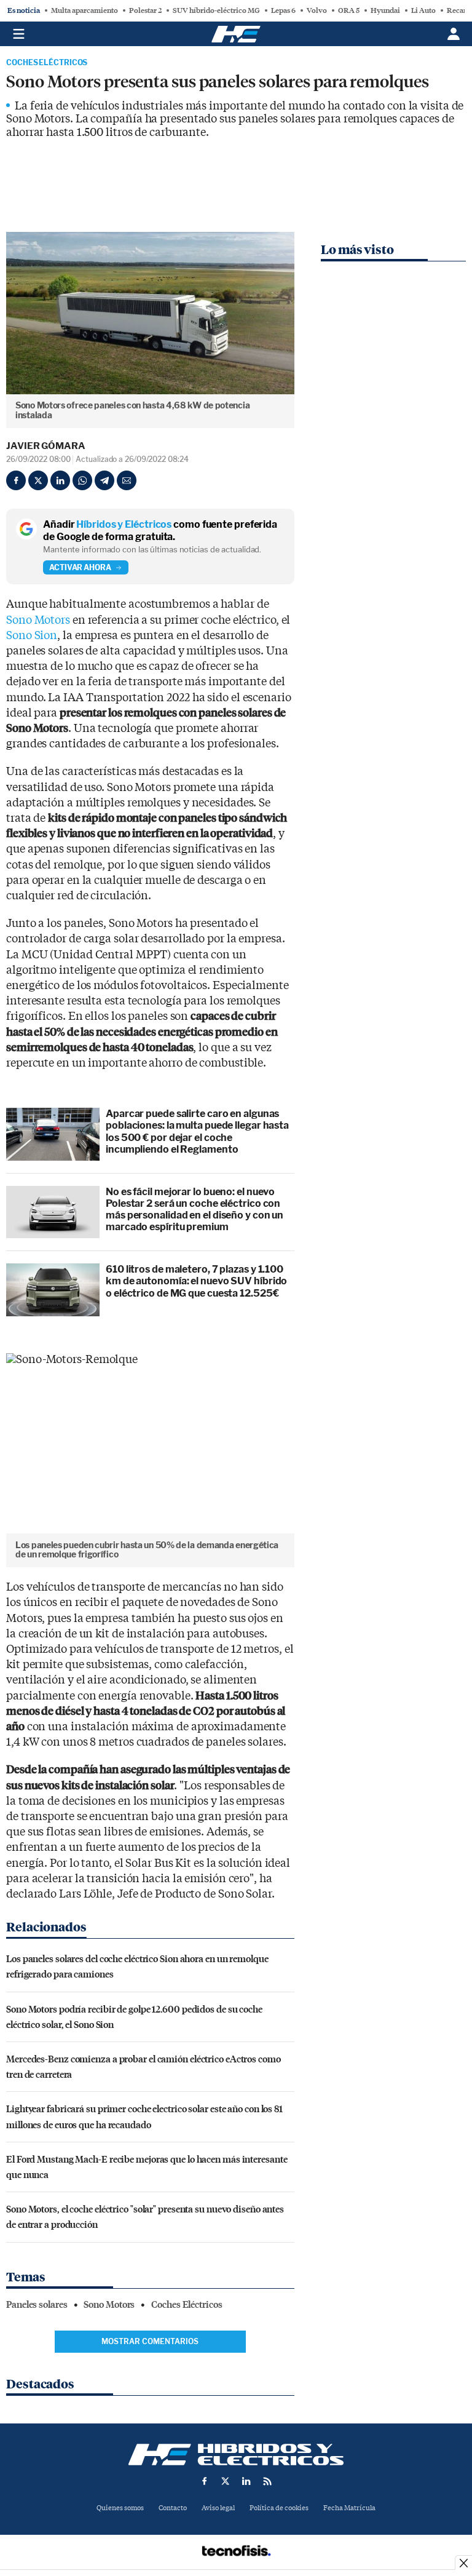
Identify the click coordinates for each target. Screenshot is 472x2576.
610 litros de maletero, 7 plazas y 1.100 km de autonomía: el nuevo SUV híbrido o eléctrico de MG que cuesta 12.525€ (196, 1281)
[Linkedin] (60, 480)
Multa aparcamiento (85, 10)
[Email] (127, 480)
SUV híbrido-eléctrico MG (216, 10)
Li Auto (423, 10)
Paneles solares (37, 2305)
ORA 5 (349, 10)
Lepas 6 (283, 10)
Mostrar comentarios (150, 2341)
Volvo (317, 10)
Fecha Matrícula (349, 2508)
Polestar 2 (145, 10)
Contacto (173, 2508)
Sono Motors (38, 620)
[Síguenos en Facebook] (205, 2481)
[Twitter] (38, 480)
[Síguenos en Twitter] (226, 2481)
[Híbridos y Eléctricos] (236, 2455)
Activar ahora (80, 567)
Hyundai (385, 10)
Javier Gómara (46, 446)
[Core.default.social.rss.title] (267, 2481)
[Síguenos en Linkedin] (246, 2481)
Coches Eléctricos (47, 63)
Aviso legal (218, 2508)
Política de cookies (279, 2508)
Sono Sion (32, 636)
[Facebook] (16, 480)
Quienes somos (120, 2508)
